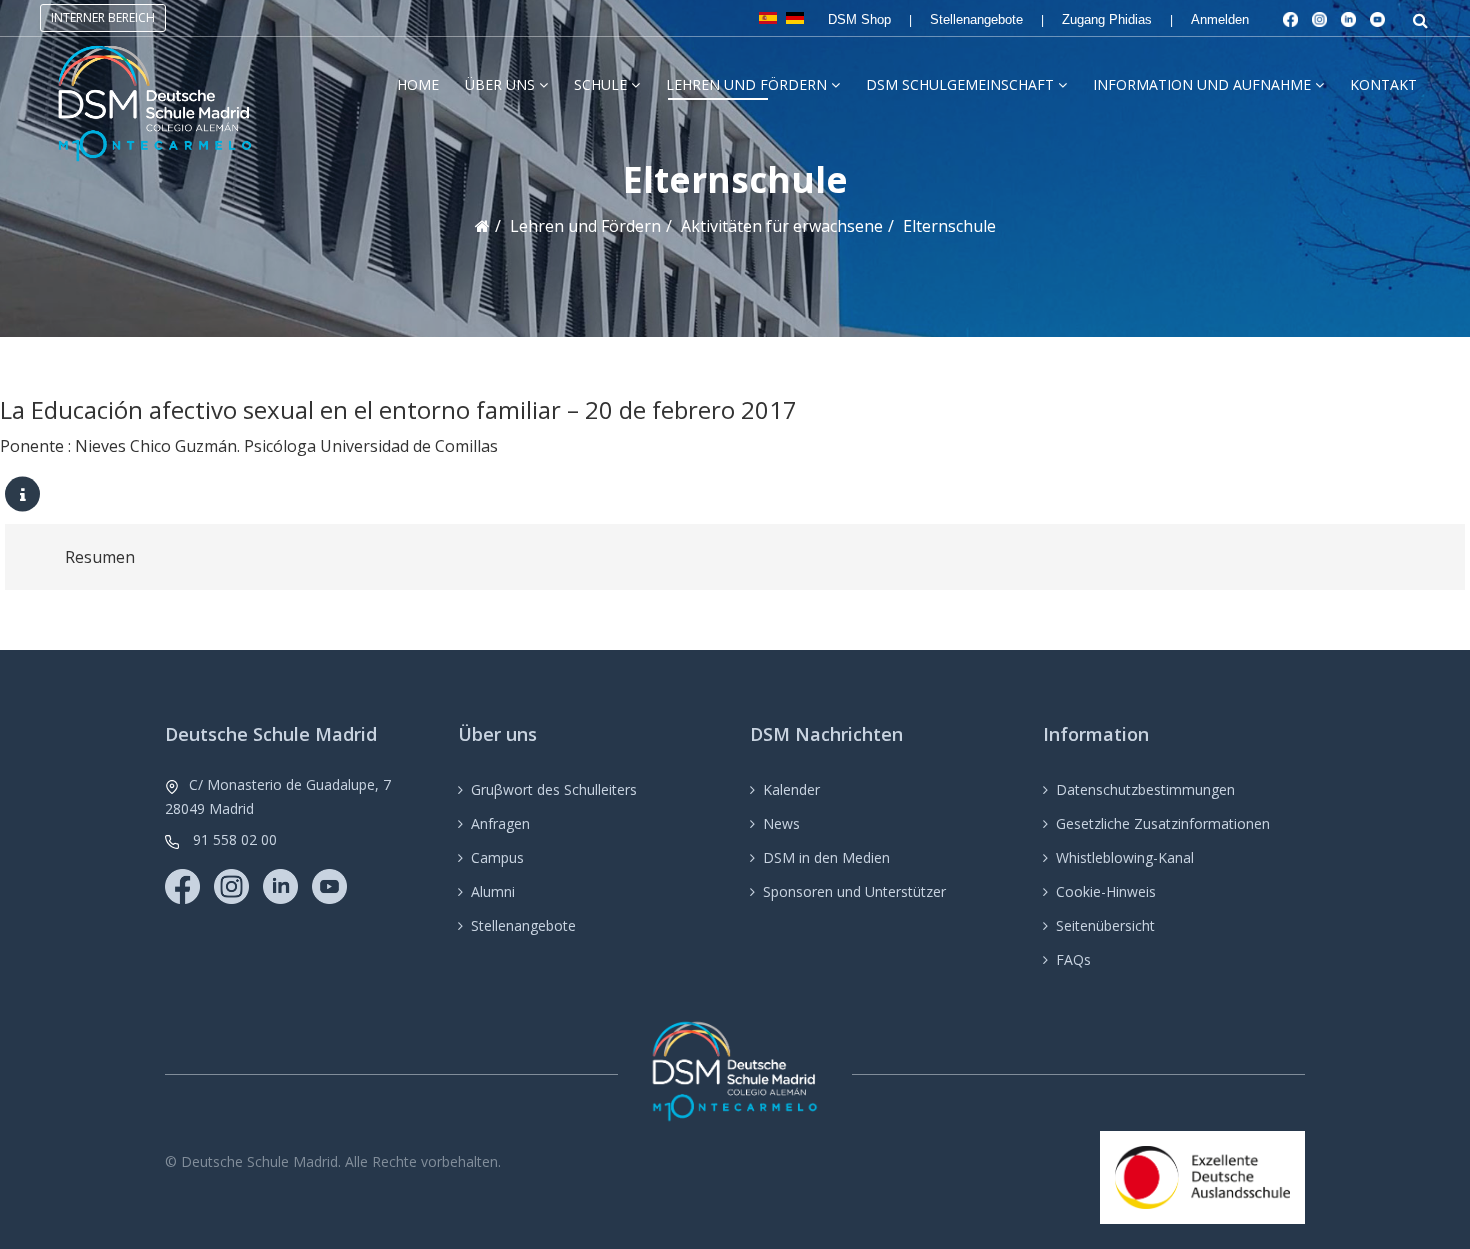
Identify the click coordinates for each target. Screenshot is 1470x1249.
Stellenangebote (976, 19)
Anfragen (500, 823)
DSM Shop (859, 19)
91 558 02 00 (235, 839)
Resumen (100, 557)
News (781, 823)
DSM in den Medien (826, 857)
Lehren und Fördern (746, 84)
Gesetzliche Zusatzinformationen (1163, 823)
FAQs (1073, 959)
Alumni (493, 891)
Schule (600, 84)
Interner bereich (103, 17)
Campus (497, 857)
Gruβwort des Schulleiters (554, 789)
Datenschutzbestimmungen (1145, 789)
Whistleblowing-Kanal (1125, 857)
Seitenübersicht (1105, 925)
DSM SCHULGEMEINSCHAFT (960, 84)
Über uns (500, 84)
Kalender (791, 789)
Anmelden (1220, 19)
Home (418, 84)
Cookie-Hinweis (1106, 891)
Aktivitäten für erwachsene (782, 226)
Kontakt (1383, 84)
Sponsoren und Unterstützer (854, 891)
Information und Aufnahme (1202, 84)
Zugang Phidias (1107, 19)
